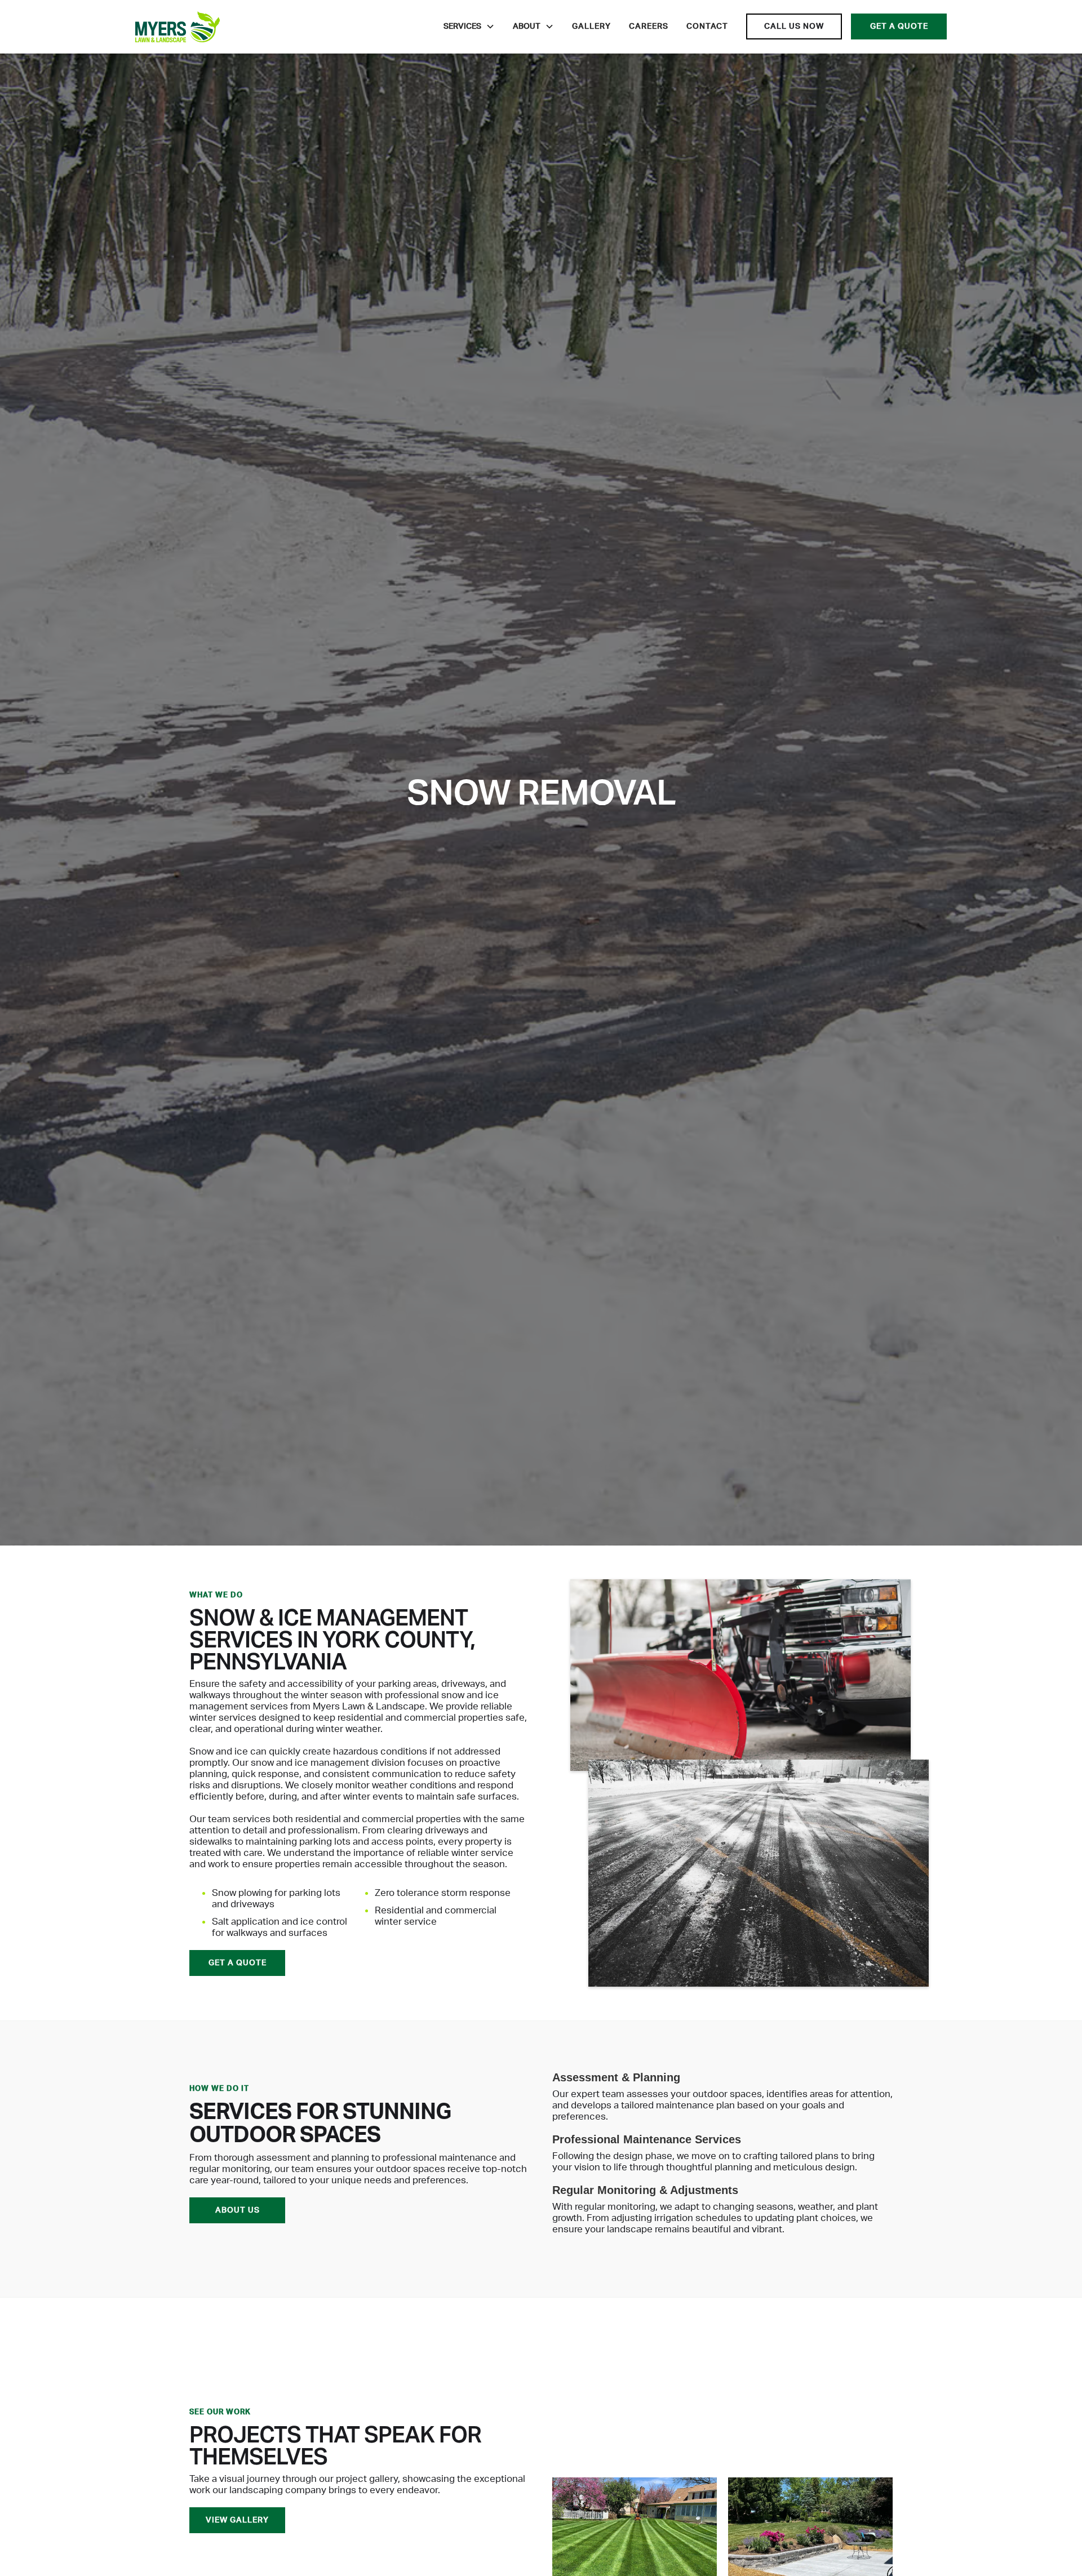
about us (238, 2210)
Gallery (591, 26)
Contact (707, 26)
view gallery (237, 2520)
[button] (469, 26)
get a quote (238, 1963)
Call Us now (794, 26)
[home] (178, 27)
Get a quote (899, 26)
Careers (649, 26)
